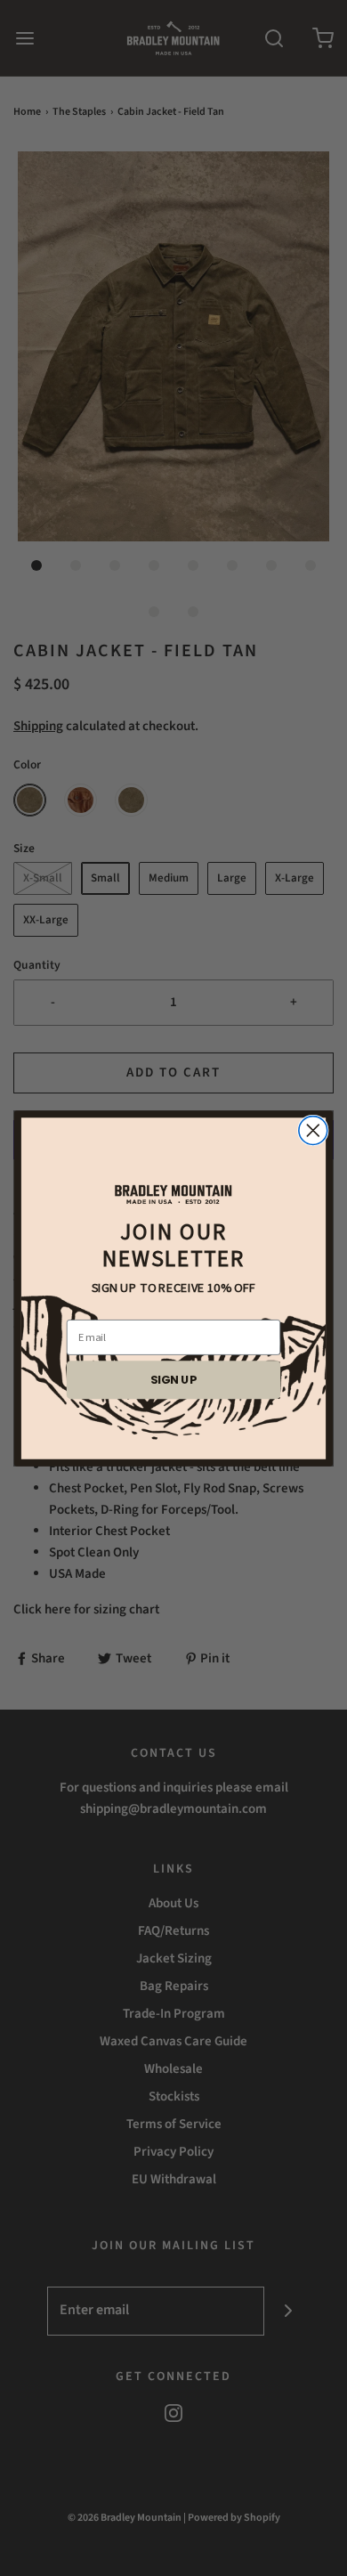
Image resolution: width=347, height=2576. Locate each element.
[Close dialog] (313, 1130)
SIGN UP (173, 1379)
